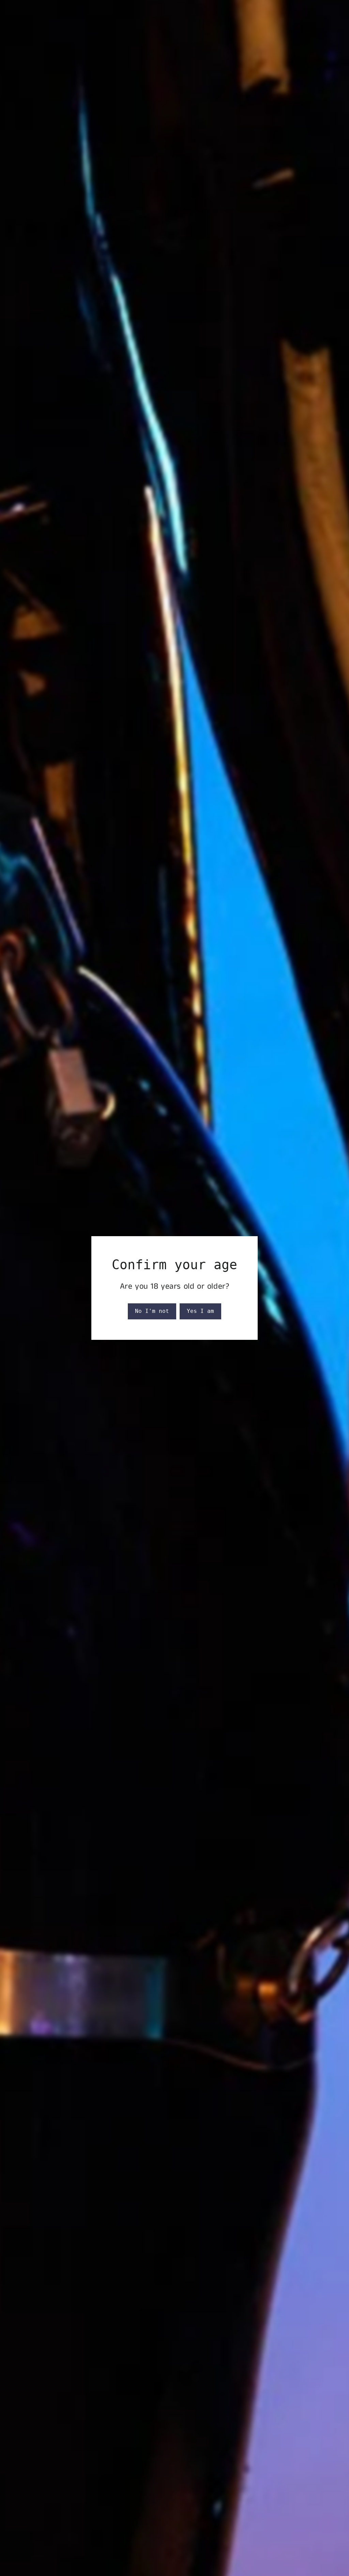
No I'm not (152, 1311)
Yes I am (200, 1311)
